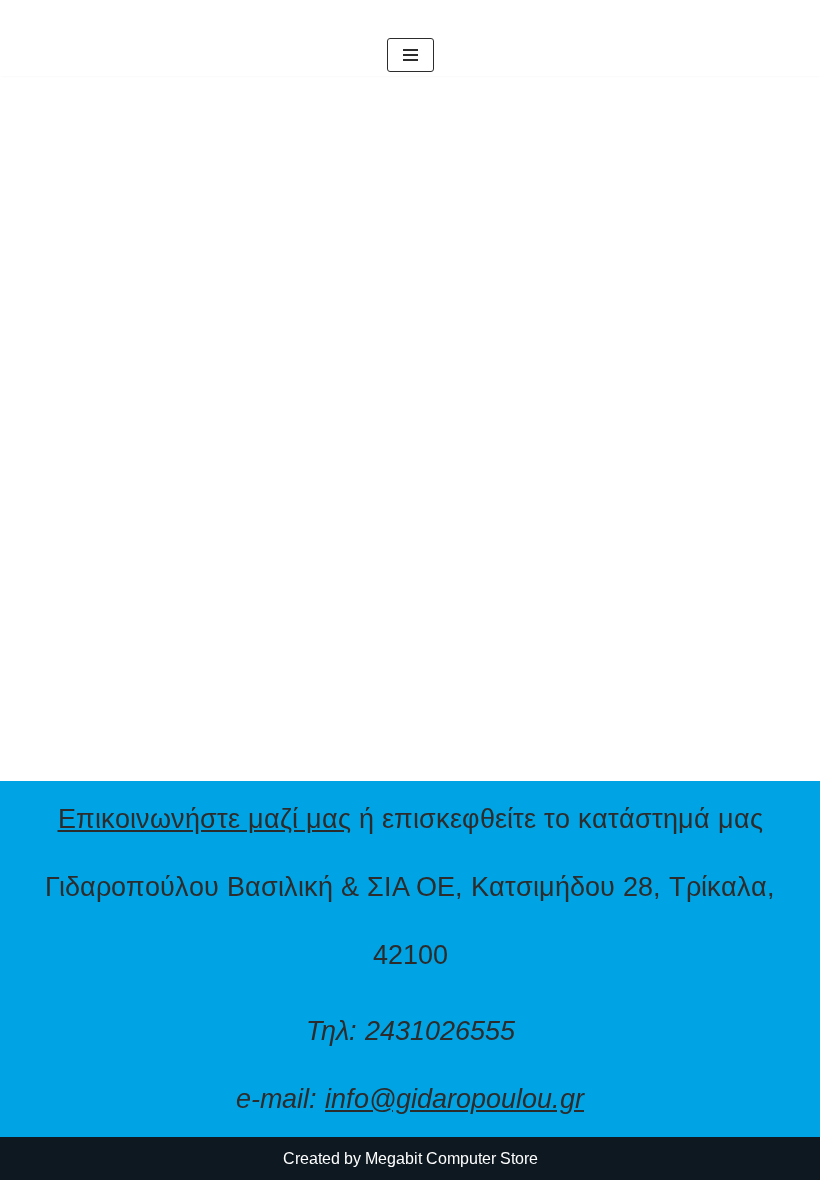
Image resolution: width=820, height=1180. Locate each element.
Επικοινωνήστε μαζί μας (204, 818)
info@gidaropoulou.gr (454, 1098)
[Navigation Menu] (410, 55)
